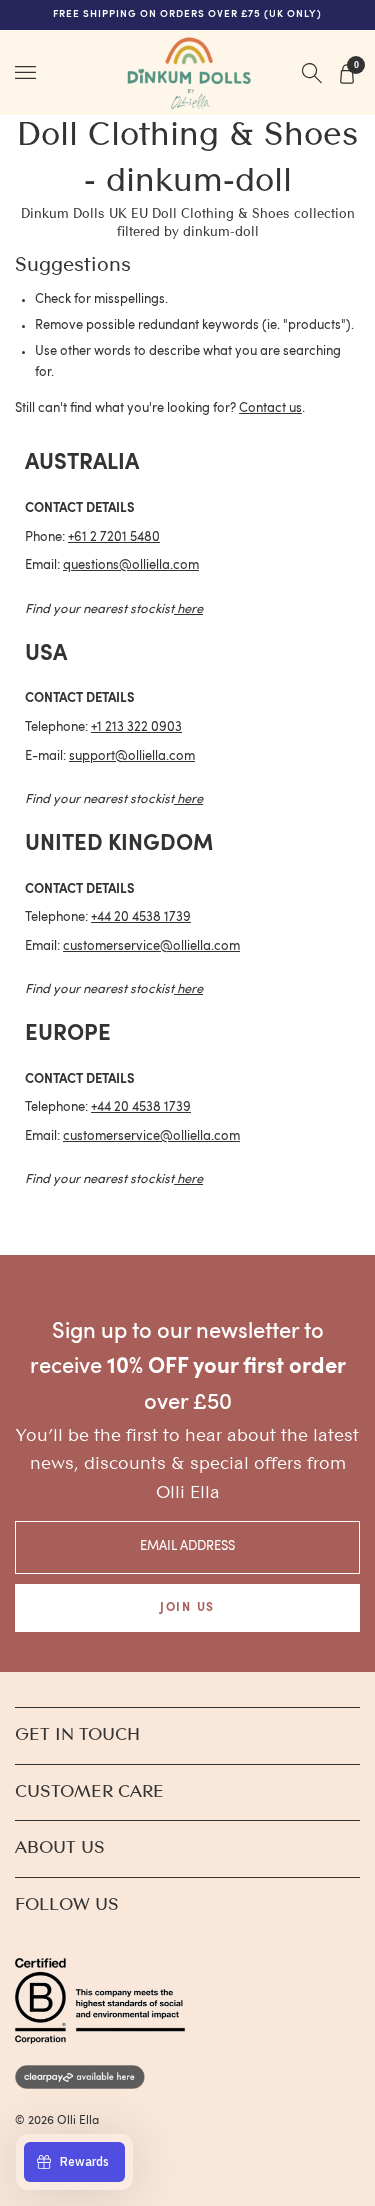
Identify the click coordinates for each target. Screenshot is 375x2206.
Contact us (270, 408)
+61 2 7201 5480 (114, 537)
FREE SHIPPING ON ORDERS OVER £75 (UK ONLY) (188, 14)
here (190, 609)
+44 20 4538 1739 (141, 917)
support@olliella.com (132, 756)
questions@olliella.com (131, 565)
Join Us (187, 1608)
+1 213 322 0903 (136, 727)
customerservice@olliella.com (151, 946)
